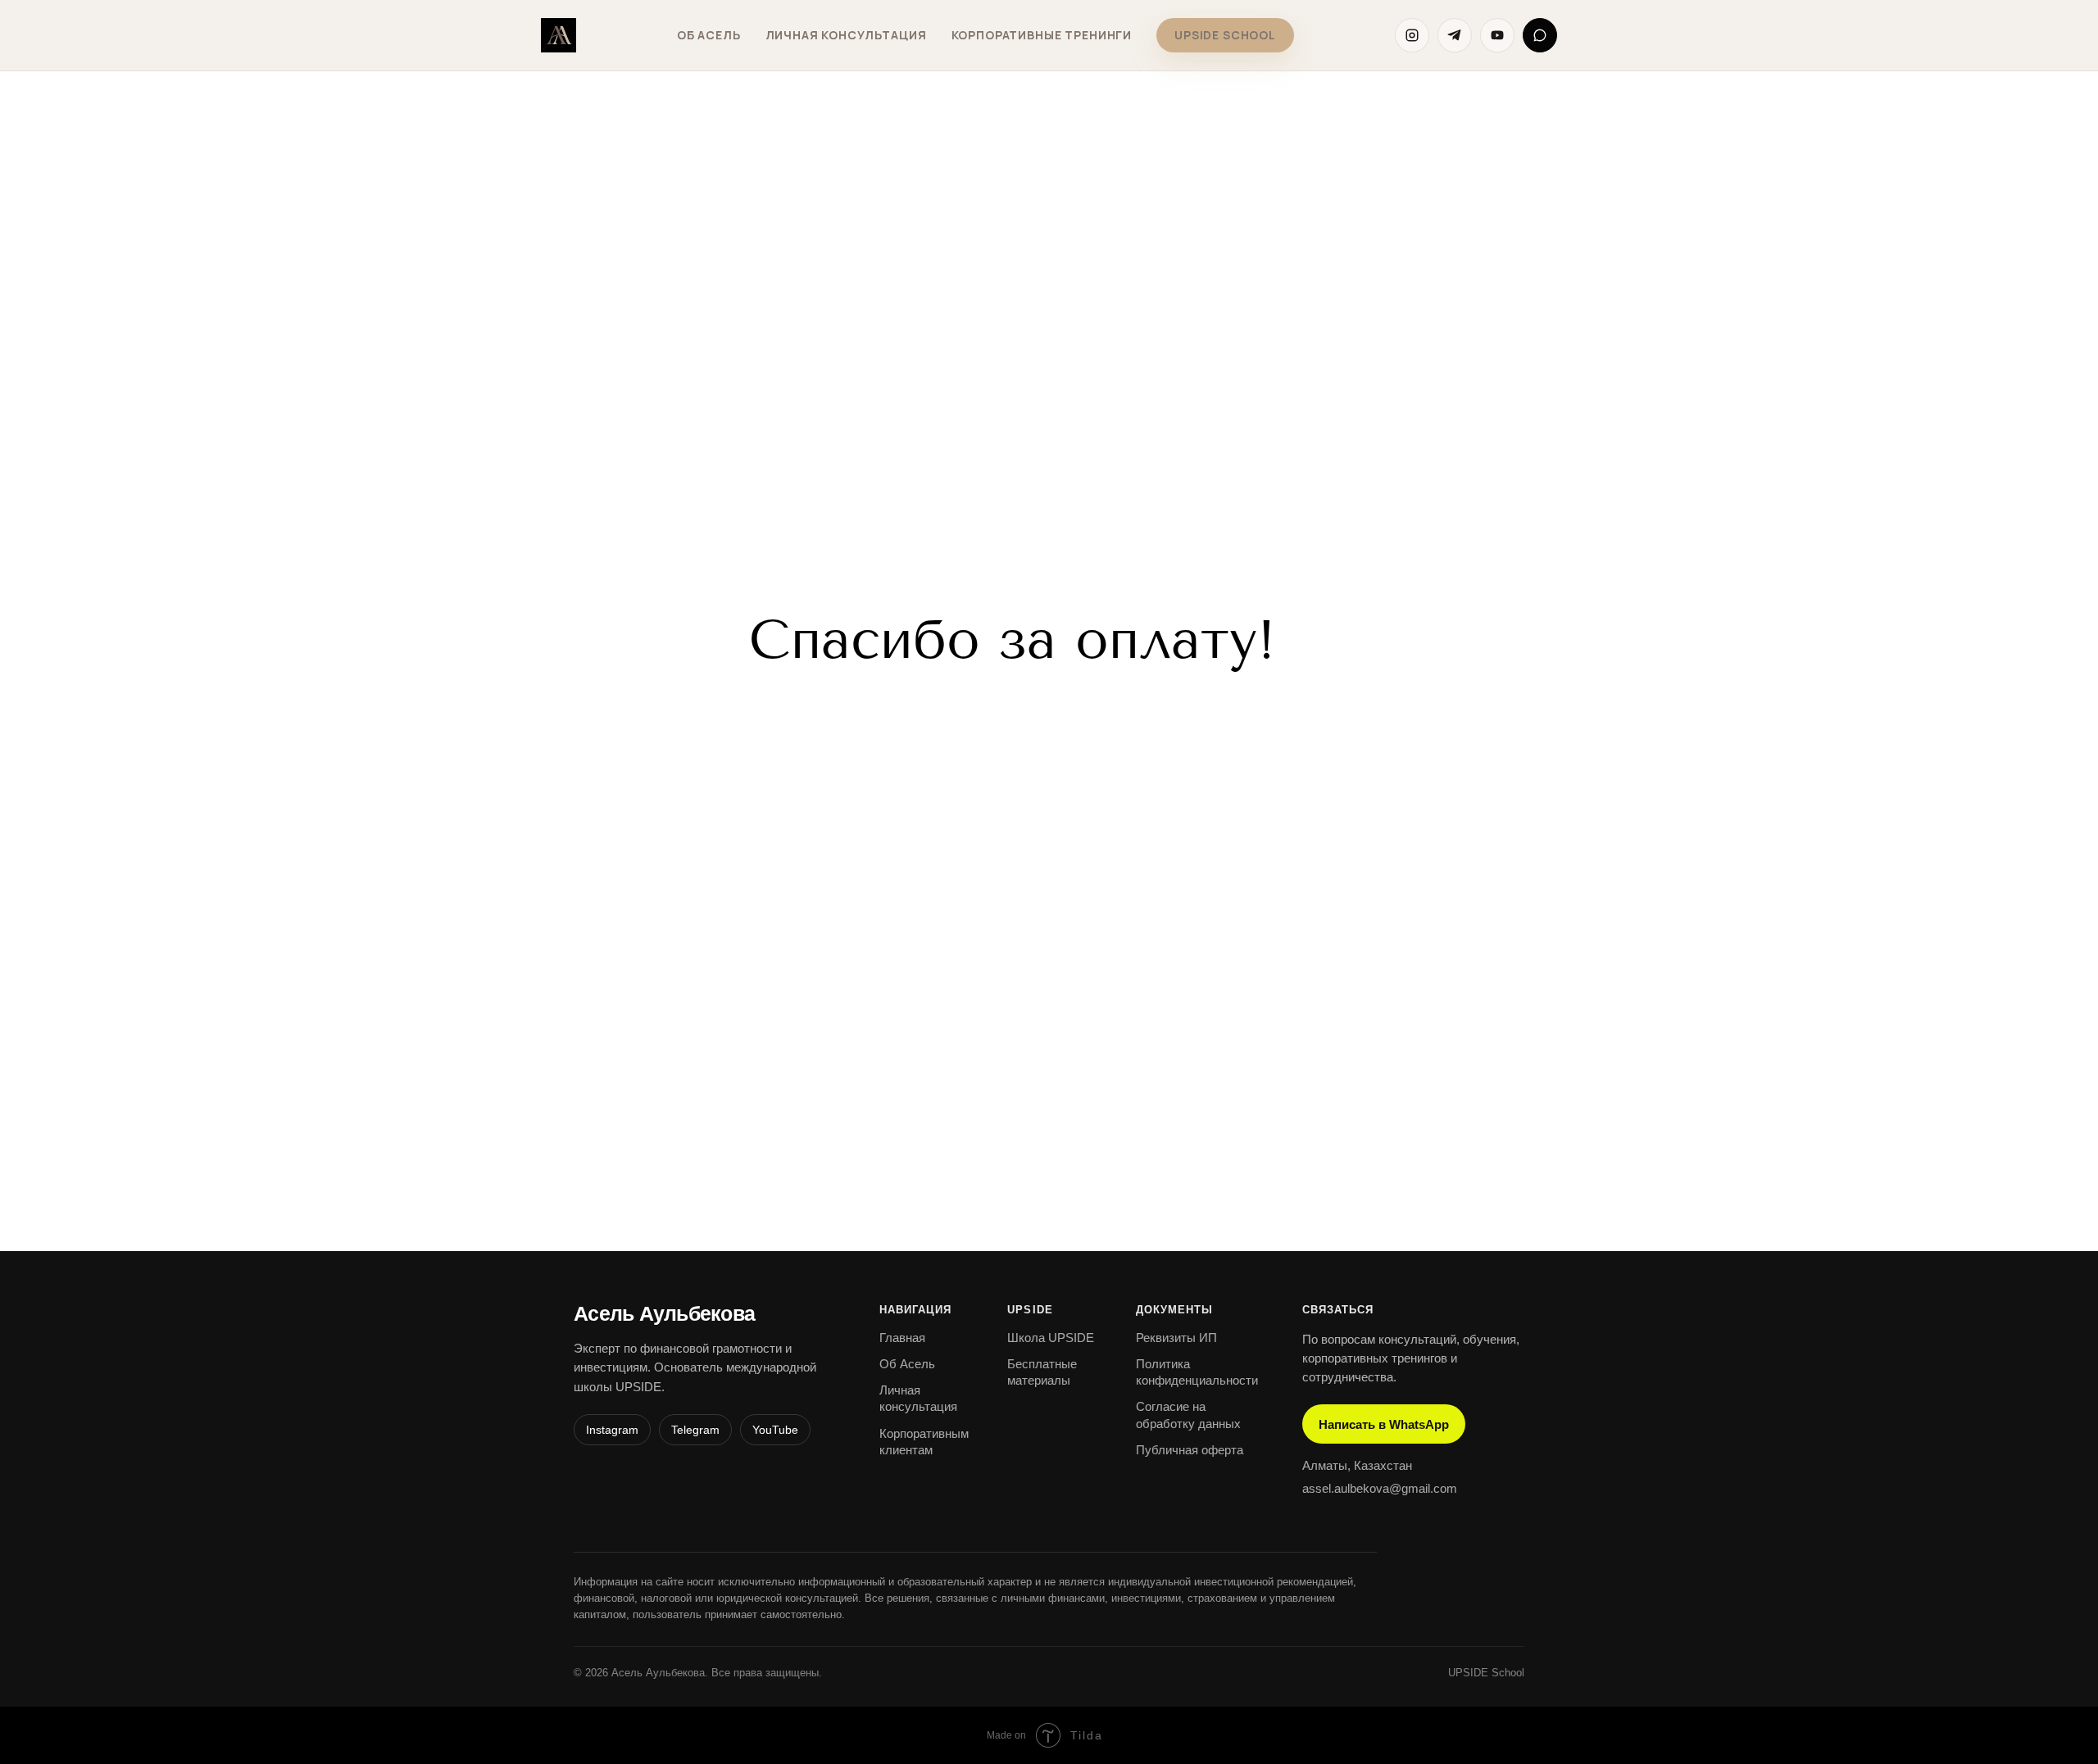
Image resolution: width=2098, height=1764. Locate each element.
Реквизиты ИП (1176, 1338)
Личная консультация (846, 35)
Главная (902, 1338)
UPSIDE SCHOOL (1225, 35)
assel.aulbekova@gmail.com (1380, 1488)
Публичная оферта (1190, 1450)
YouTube (775, 1430)
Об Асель (709, 35)
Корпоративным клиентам (924, 1442)
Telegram (695, 1430)
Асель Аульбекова (664, 1314)
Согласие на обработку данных (1188, 1415)
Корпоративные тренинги (1042, 35)
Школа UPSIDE (1051, 1338)
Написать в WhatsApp (1384, 1424)
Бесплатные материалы (1042, 1372)
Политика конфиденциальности (1197, 1372)
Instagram (612, 1430)
